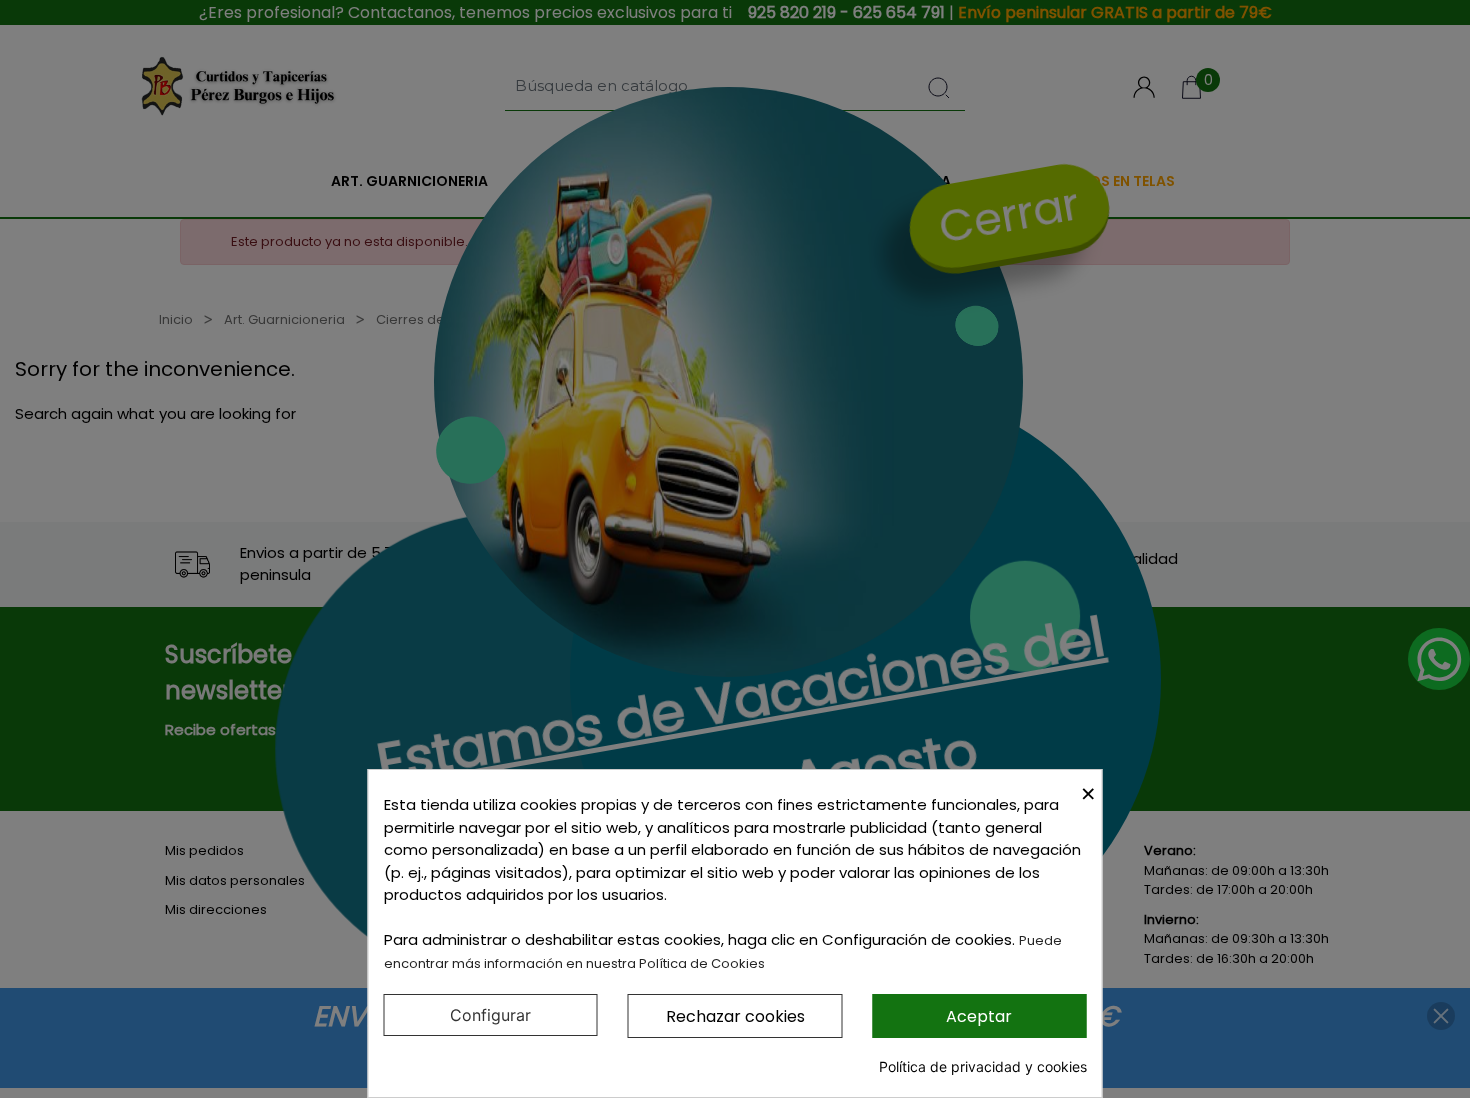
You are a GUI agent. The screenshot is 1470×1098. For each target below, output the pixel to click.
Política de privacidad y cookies (983, 1066)
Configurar (490, 1015)
